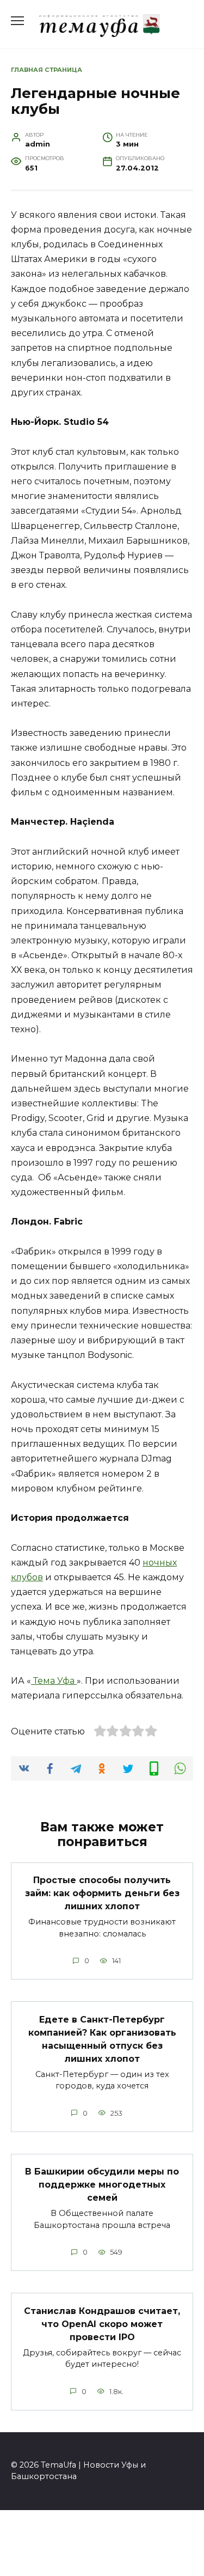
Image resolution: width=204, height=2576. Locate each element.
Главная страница (47, 70)
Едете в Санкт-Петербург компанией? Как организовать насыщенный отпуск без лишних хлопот (102, 2039)
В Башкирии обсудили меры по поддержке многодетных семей (102, 2185)
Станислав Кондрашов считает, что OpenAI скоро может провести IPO (102, 2324)
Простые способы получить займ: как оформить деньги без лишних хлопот (102, 1893)
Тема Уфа (54, 1681)
